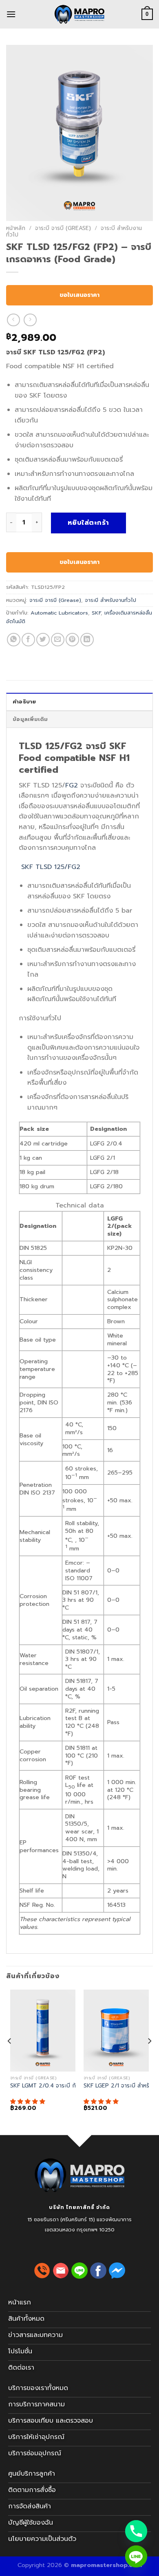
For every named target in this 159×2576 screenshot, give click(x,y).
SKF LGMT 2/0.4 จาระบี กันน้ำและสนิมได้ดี (61, 2086)
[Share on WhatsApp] (14, 640)
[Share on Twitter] (43, 640)
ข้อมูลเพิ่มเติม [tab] (30, 719)
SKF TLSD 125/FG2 (50, 867)
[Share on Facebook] (28, 640)
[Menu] (11, 14)
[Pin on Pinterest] (72, 640)
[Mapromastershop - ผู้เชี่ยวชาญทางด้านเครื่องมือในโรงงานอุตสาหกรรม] (79, 14)
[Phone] (136, 2531)
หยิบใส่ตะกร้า (88, 523)
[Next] (149, 2057)
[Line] (136, 2556)
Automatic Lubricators (59, 613)
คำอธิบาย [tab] (24, 702)
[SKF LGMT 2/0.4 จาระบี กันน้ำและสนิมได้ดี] (43, 2031)
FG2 (72, 785)
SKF (96, 613)
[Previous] (10, 2057)
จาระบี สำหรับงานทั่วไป (110, 600)
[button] (29, 2102)
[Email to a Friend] (58, 640)
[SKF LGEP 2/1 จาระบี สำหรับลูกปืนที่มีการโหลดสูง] (116, 2031)
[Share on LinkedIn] (87, 640)
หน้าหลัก (16, 228)
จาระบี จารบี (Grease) (63, 228)
